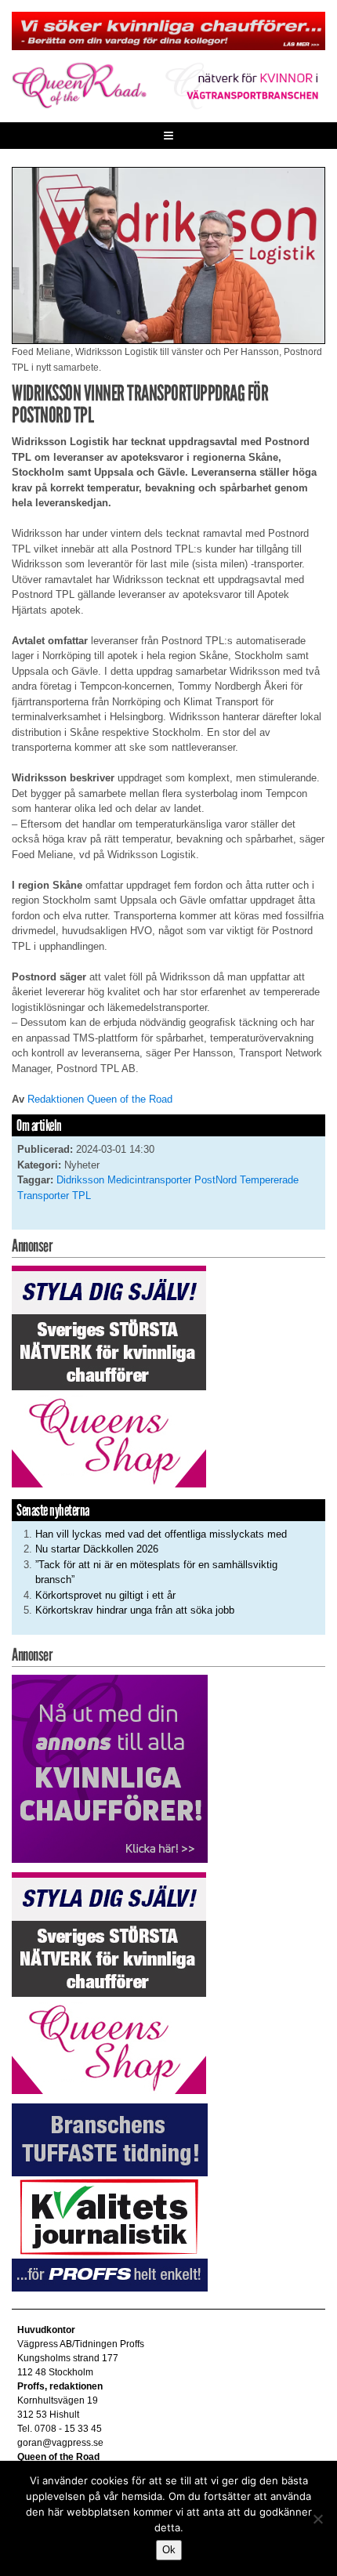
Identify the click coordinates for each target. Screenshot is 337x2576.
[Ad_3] (110, 1768)
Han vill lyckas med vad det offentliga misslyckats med (161, 1534)
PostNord (216, 1180)
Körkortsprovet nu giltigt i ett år (105, 1595)
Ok (169, 2550)
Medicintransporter (149, 1180)
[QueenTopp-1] (168, 30)
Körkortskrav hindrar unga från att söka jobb (135, 1610)
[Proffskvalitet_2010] (110, 2196)
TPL (82, 1196)
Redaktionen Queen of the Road (100, 1099)
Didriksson (80, 1180)
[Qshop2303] (109, 1376)
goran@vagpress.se (60, 2443)
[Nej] (317, 2519)
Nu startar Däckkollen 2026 (97, 1549)
